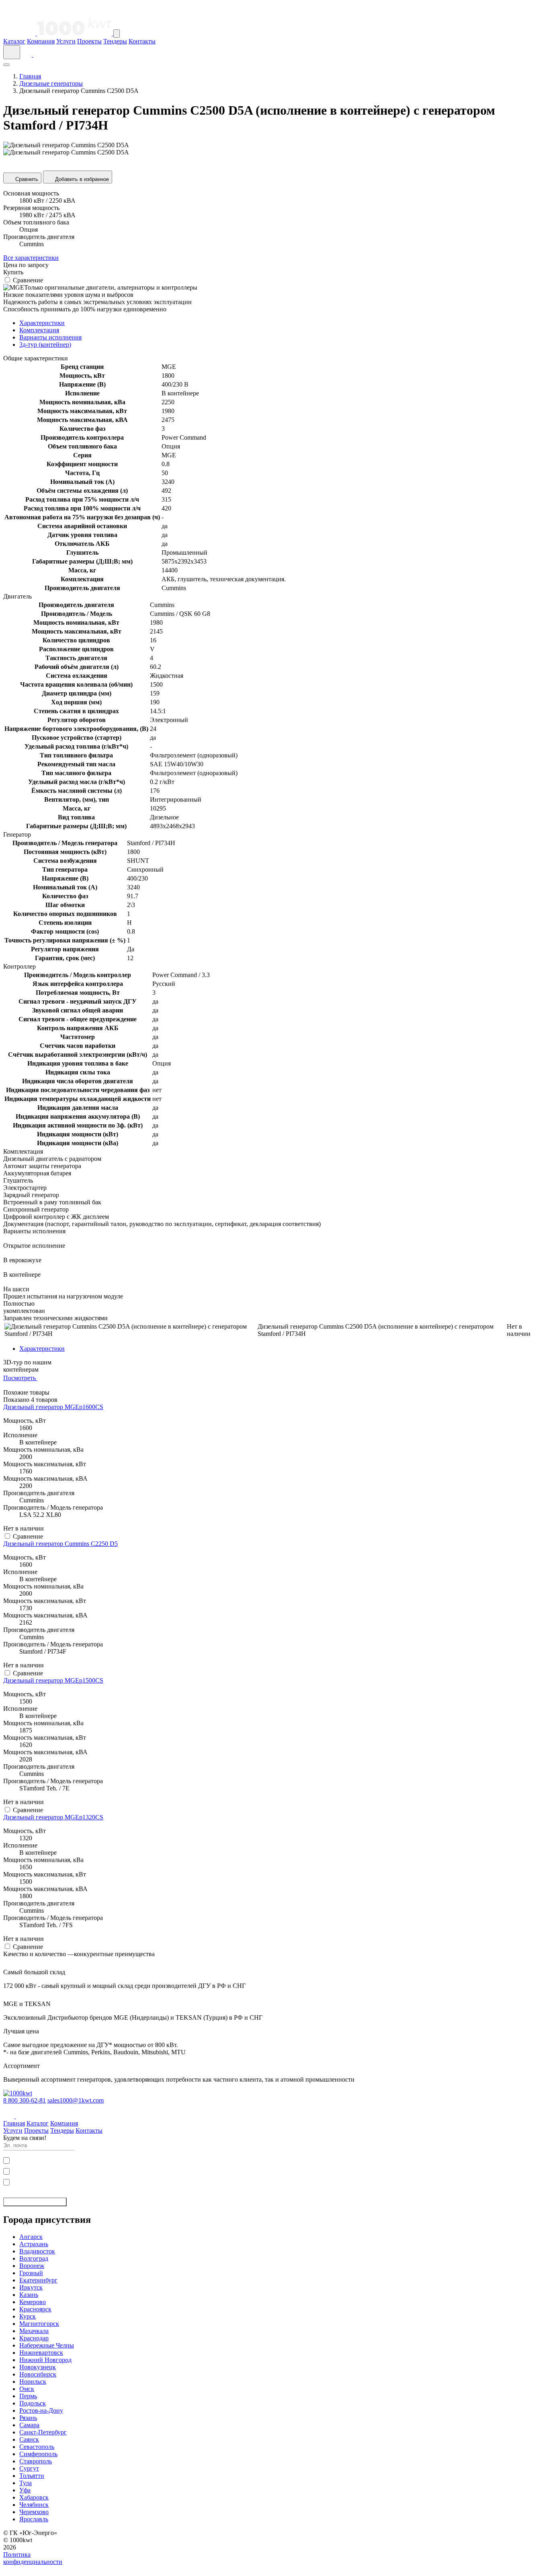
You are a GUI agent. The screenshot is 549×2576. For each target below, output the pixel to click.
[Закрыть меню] (6, 65)
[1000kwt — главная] (58, 33)
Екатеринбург (38, 2280)
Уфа (25, 2490)
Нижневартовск (41, 2353)
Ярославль (34, 2519)
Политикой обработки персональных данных (92, 2171)
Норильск (33, 2382)
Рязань (28, 2418)
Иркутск (31, 2287)
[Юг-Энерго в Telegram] (22, 2116)
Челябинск (34, 2505)
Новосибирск (38, 2374)
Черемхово (34, 2512)
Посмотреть (20, 1378)
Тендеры (115, 41)
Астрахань (34, 2244)
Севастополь (37, 2447)
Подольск (33, 2403)
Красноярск (35, 2309)
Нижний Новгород (45, 2360)
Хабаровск (34, 2497)
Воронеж (32, 2266)
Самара (29, 2425)
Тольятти (32, 2476)
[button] (274, 2569)
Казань (29, 2295)
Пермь (28, 2396)
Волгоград (34, 2258)
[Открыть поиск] (12, 52)
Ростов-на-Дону (41, 2410)
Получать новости (32, 2202)
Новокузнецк (38, 2367)
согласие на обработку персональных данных (70, 2160)
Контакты (142, 41)
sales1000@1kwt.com (76, 2100)
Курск (28, 2316)
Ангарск (31, 2237)
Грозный (31, 2273)
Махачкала (34, 2331)
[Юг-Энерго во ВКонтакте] (10, 2116)
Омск (27, 2389)
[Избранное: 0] (38, 55)
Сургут (29, 2468)
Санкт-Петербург (43, 2432)
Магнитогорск (39, 2324)
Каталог (14, 41)
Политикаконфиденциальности (33, 2558)
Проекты (89, 41)
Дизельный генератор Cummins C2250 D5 (60, 1544)
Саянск (29, 2439)
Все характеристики (31, 258)
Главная (30, 76)
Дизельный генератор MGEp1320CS (53, 1817)
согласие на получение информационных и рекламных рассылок (88, 2181)
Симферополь (38, 2454)
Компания (41, 41)
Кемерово (33, 2302)
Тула (26, 2483)
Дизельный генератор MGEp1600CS (53, 1407)
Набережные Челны (47, 2345)
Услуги (66, 41)
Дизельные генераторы (51, 83)
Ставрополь (36, 2461)
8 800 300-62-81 (25, 2100)
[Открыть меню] (117, 34)
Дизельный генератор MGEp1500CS (53, 1680)
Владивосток (37, 2251)
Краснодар (34, 2338)
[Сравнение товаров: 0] (28, 55)
